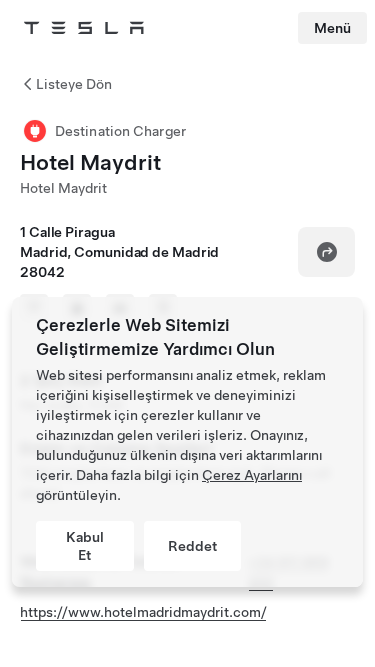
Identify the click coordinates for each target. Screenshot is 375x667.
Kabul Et (85, 546)
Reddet (192, 546)
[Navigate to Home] (84, 28)
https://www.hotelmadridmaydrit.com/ (143, 612)
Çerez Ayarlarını (252, 475)
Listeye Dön (74, 84)
